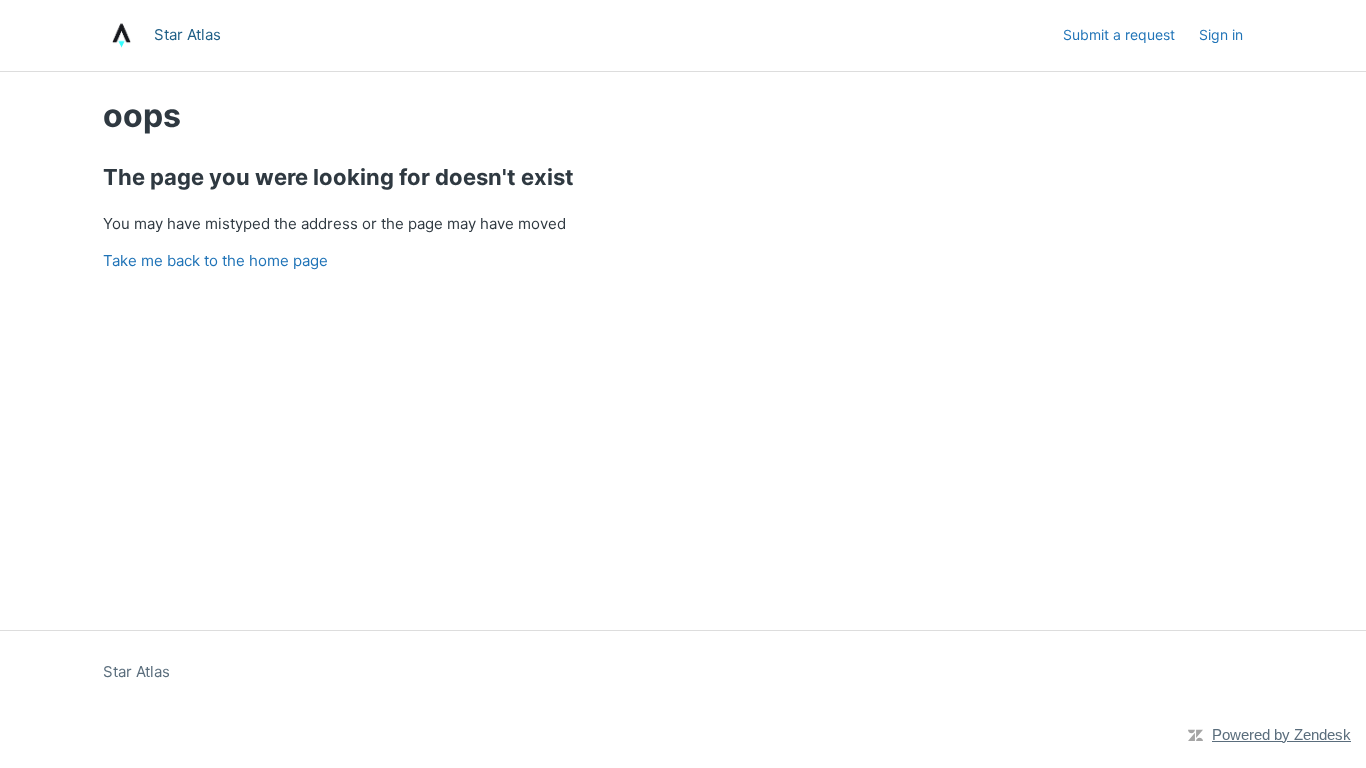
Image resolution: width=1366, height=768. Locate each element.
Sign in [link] (1221, 34)
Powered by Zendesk (1281, 734)
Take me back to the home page (215, 260)
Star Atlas (136, 671)
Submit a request (1119, 34)
